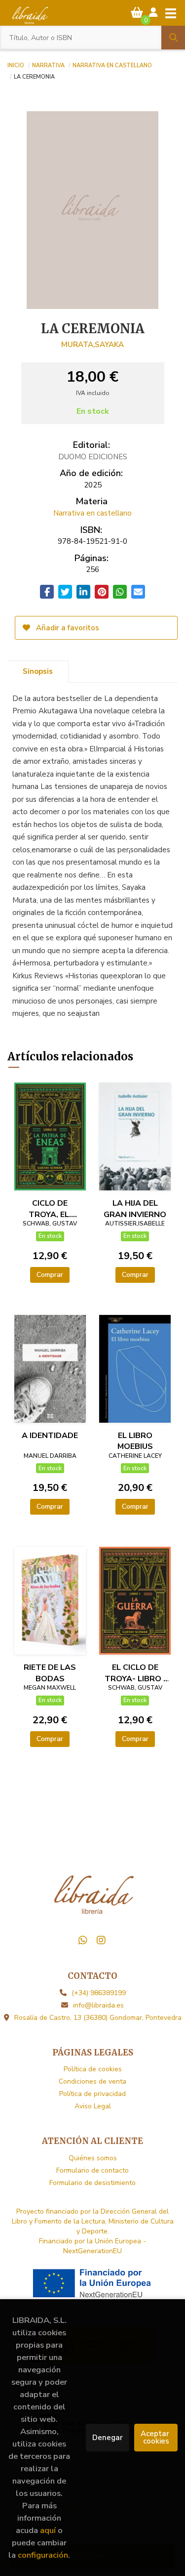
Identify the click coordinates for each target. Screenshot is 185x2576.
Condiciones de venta (92, 2081)
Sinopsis (38, 671)
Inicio (16, 65)
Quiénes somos (93, 2158)
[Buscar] (173, 38)
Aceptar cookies (156, 2437)
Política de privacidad (92, 2094)
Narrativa (48, 65)
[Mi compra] (137, 13)
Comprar (50, 1275)
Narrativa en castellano (112, 65)
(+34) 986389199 (99, 1993)
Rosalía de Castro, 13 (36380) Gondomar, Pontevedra (98, 2018)
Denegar (108, 2438)
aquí (48, 2530)
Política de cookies (93, 2069)
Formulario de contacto (92, 2170)
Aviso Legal (93, 2106)
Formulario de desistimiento (92, 2183)
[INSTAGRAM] (101, 1940)
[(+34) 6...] (83, 1940)
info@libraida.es (98, 2005)
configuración (43, 2555)
